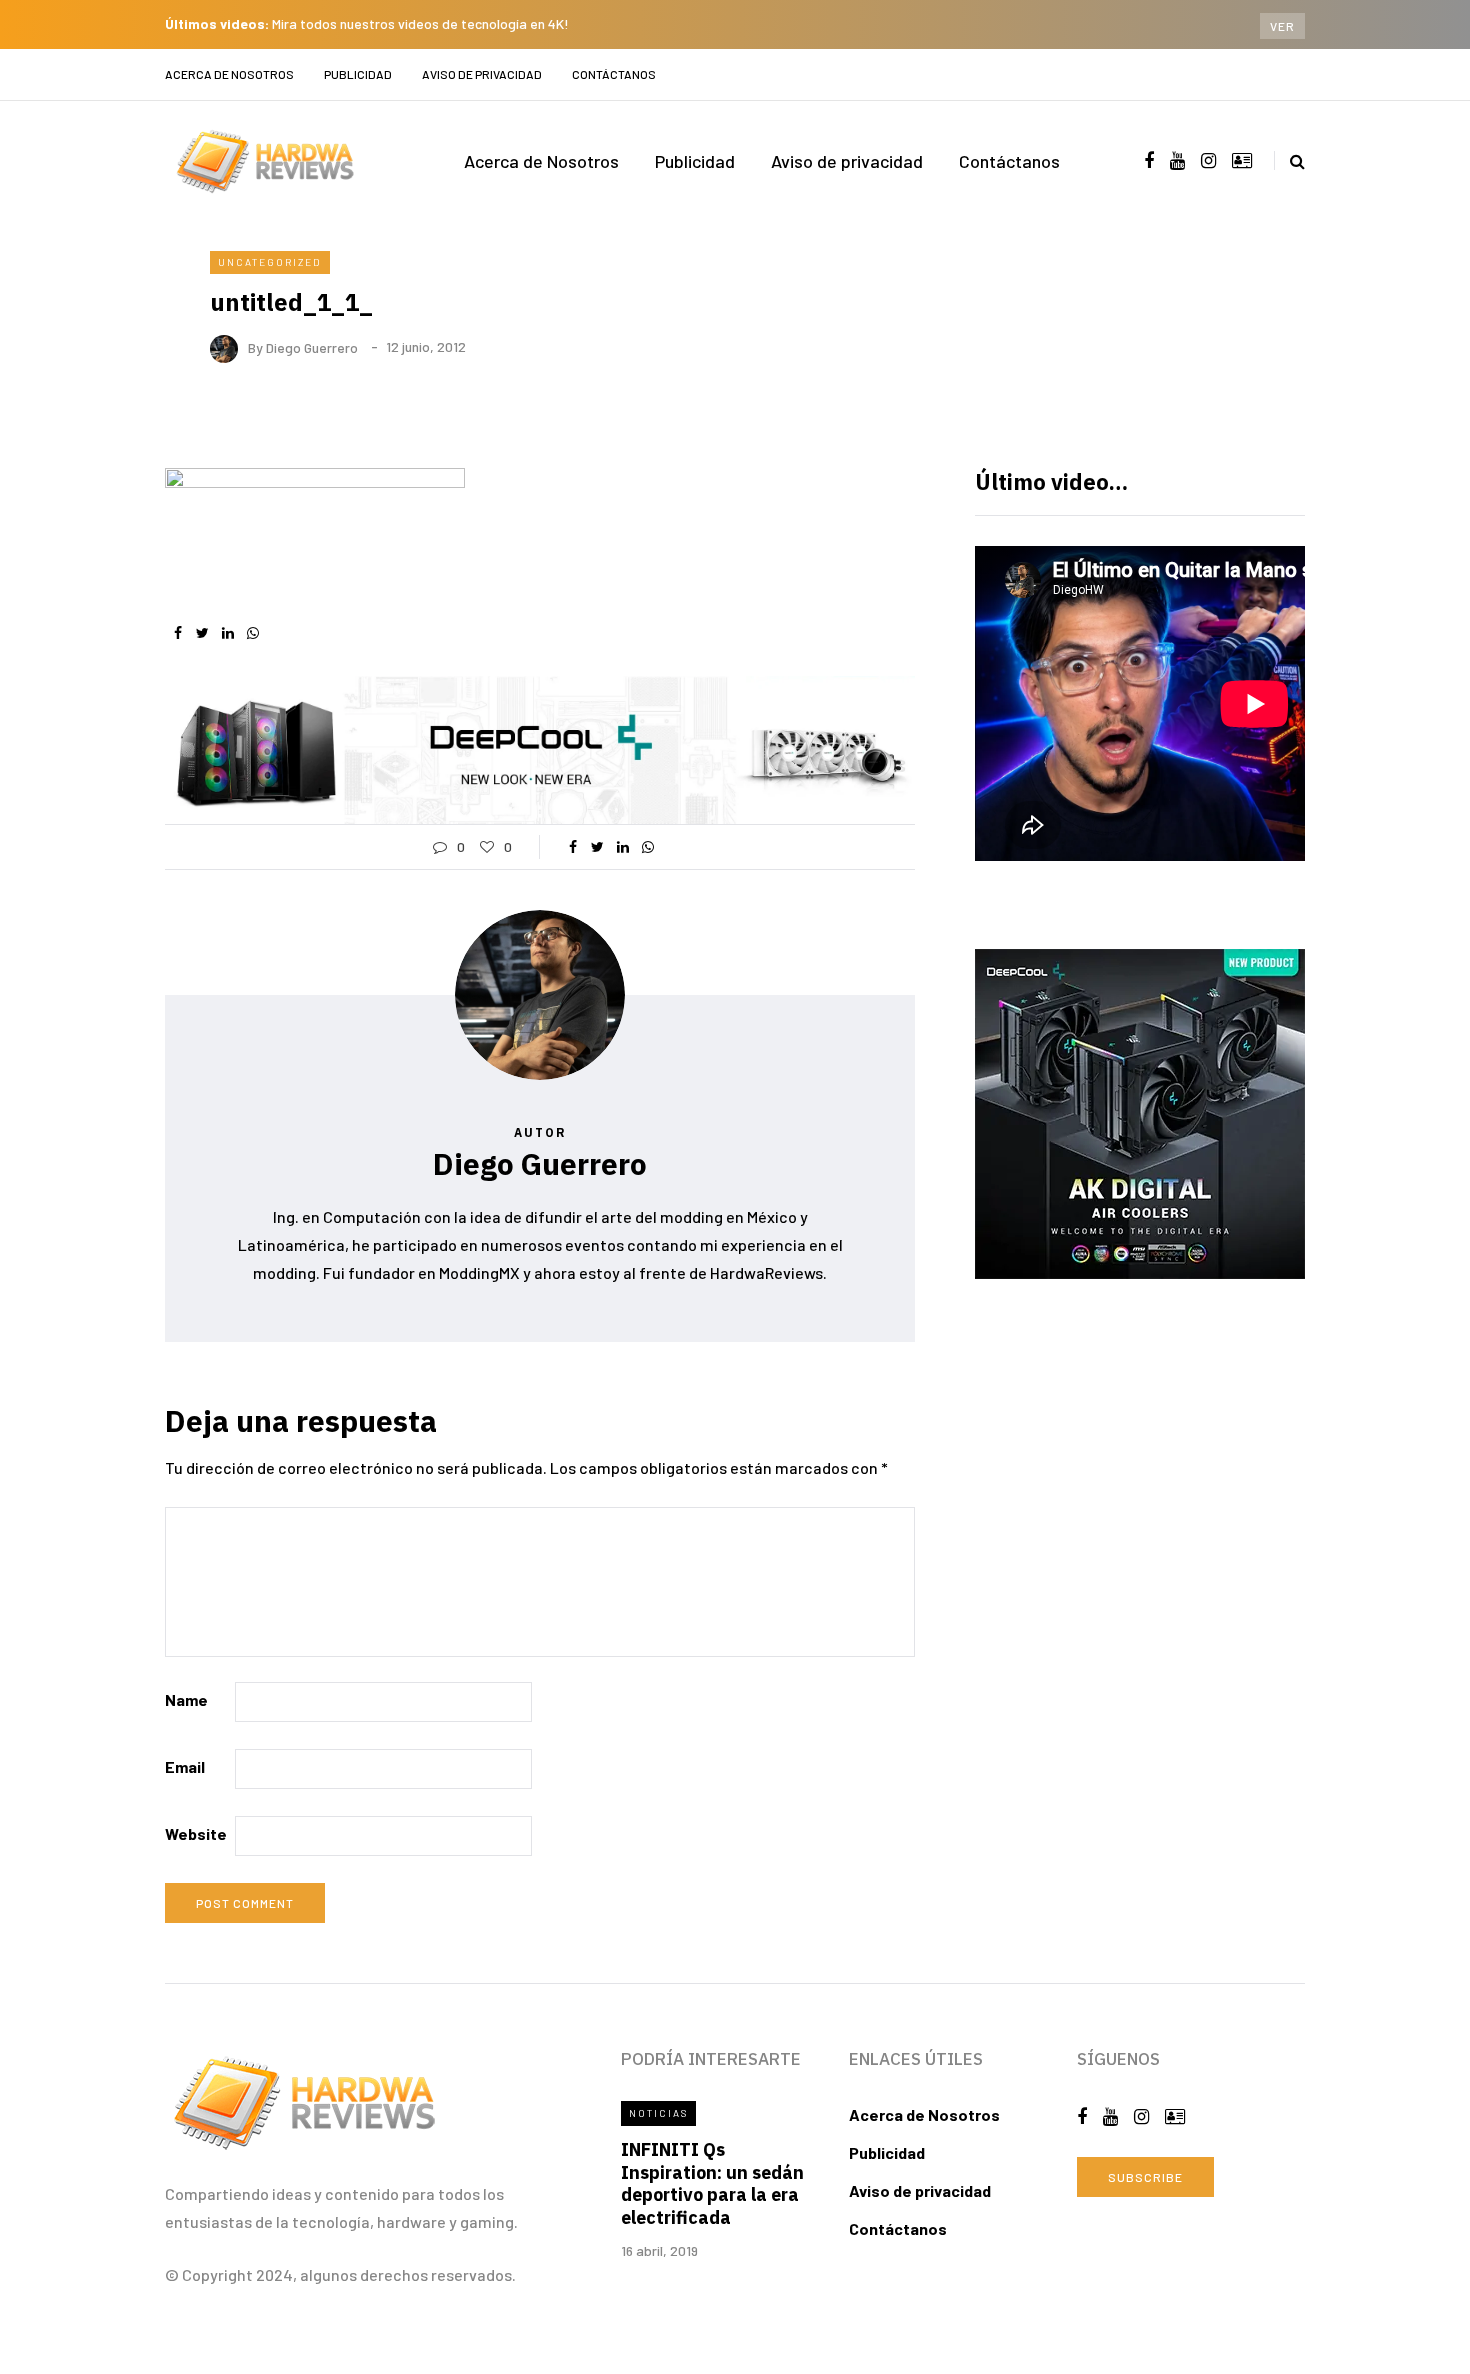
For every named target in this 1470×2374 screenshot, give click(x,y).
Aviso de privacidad (482, 74)
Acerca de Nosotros (229, 74)
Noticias (658, 2113)
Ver (1282, 26)
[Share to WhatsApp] (252, 633)
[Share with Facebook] (177, 633)
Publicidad (358, 74)
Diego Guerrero (312, 346)
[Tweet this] (202, 633)
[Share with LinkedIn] (227, 633)
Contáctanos (614, 74)
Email (185, 1766)
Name (186, 1699)
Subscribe (1145, 2177)
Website (196, 1833)
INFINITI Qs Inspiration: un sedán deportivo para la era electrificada (712, 2183)
